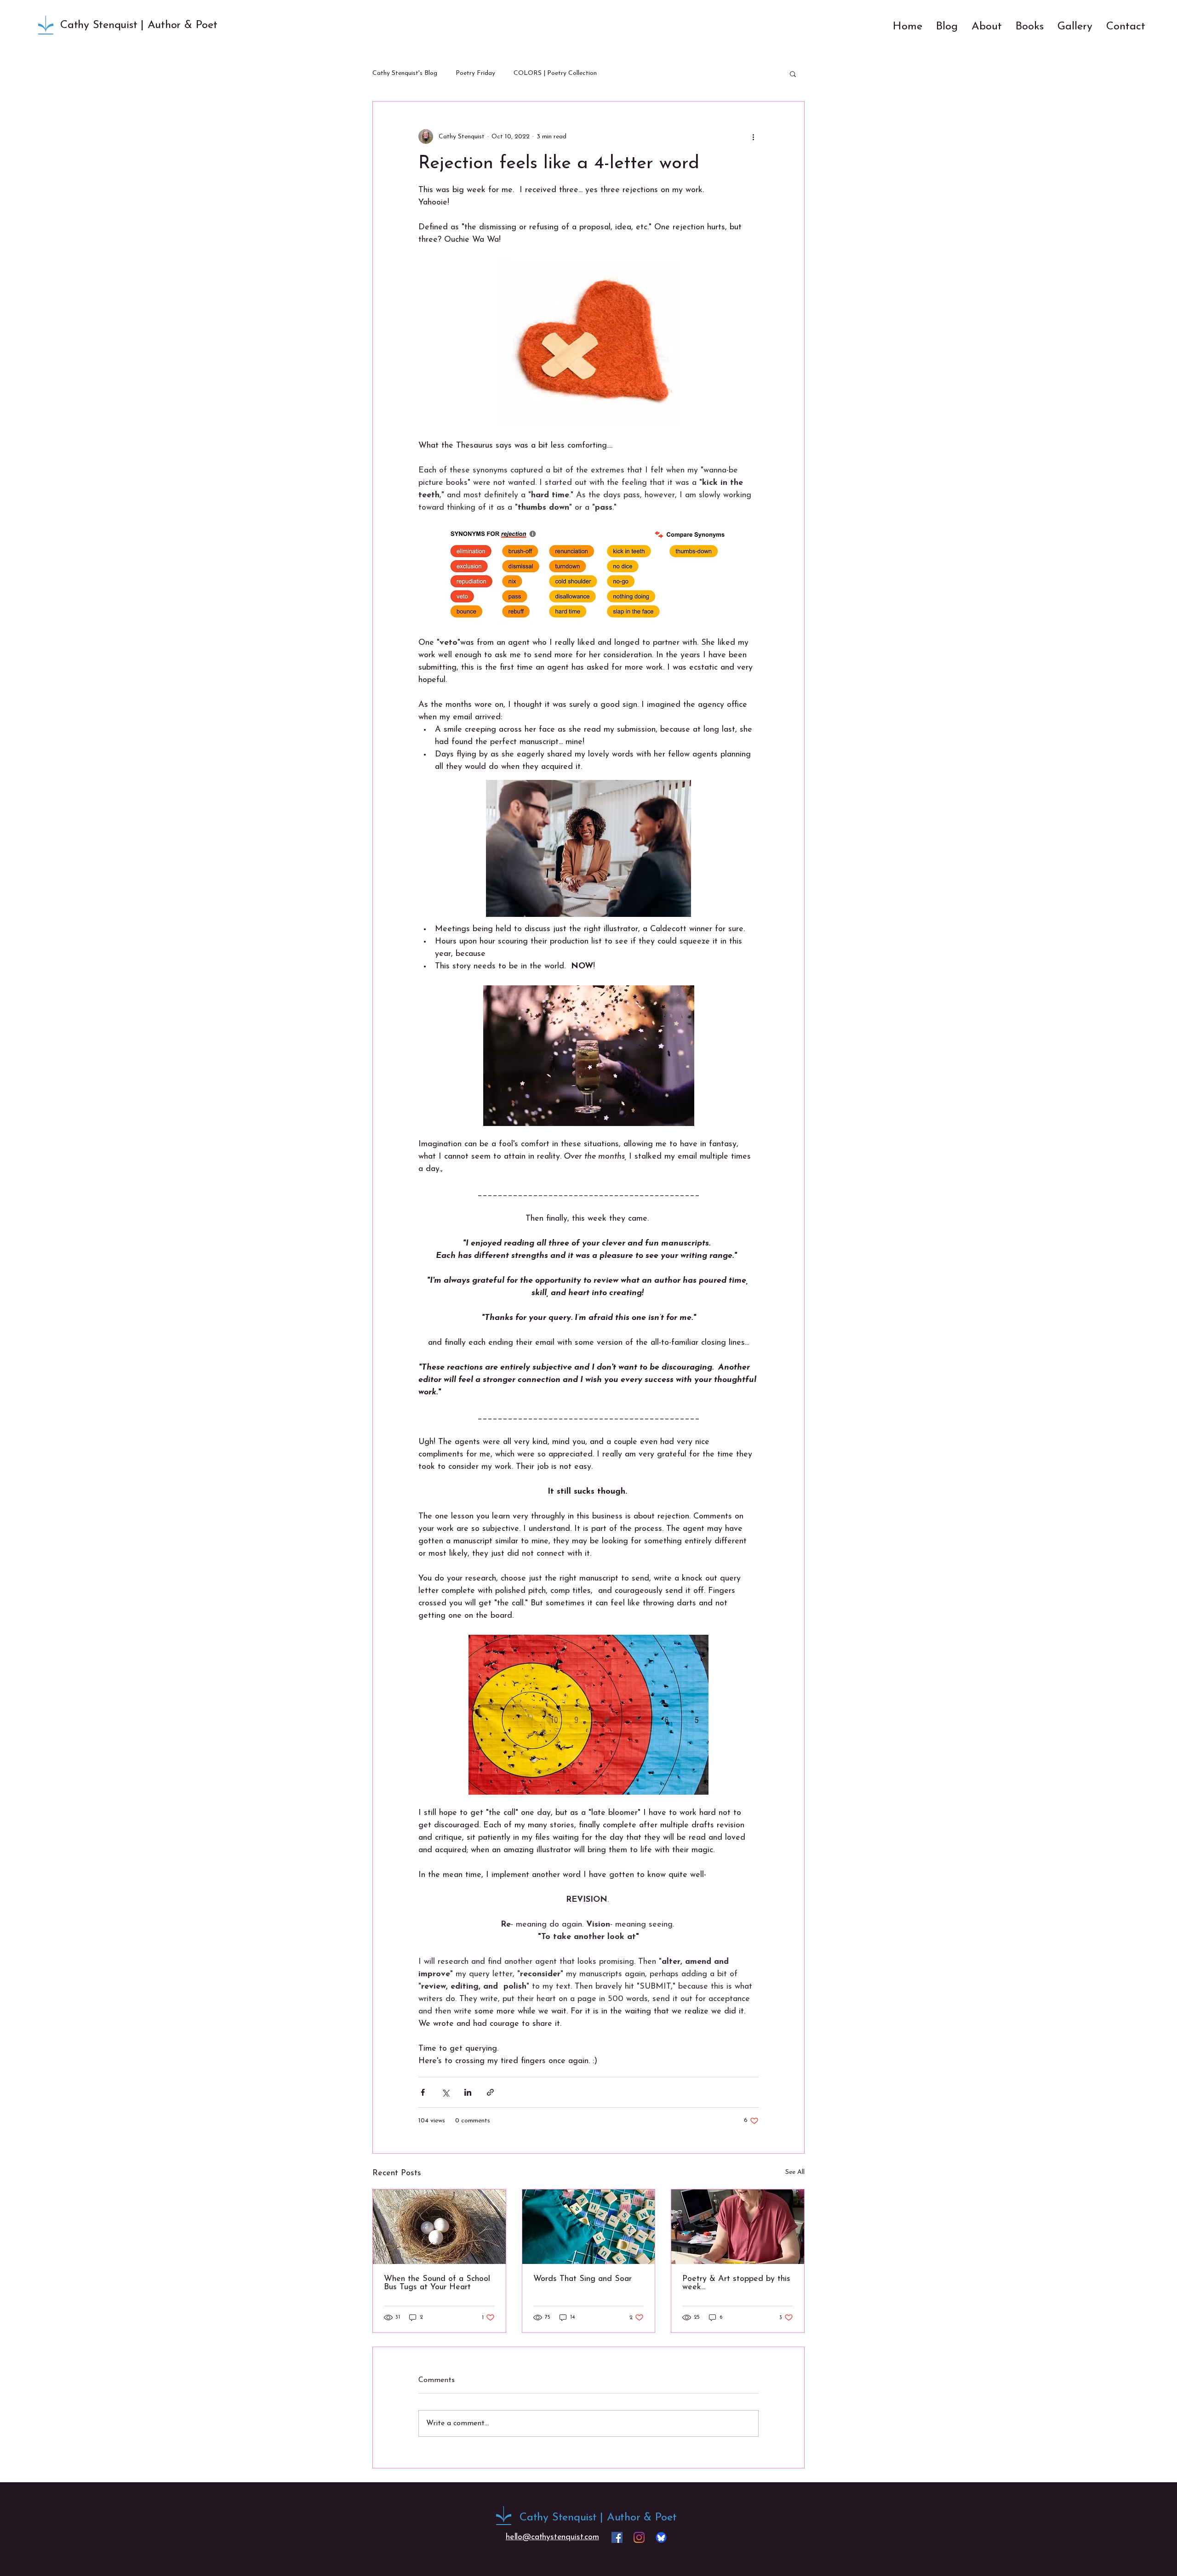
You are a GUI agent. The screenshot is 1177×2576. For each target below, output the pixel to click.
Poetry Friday (475, 73)
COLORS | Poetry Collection (555, 73)
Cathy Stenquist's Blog (405, 73)
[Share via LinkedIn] (468, 2092)
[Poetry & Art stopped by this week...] (738, 2227)
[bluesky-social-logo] (661, 2537)
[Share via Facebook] (423, 2092)
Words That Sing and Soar (583, 2279)
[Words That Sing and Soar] (589, 2227)
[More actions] (753, 136)
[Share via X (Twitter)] (445, 2092)
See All (795, 2172)
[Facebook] (617, 2537)
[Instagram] (639, 2537)
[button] (793, 74)
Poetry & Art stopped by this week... (736, 2283)
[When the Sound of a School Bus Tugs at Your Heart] (439, 2227)
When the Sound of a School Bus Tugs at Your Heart (437, 2283)
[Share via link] (490, 2092)
